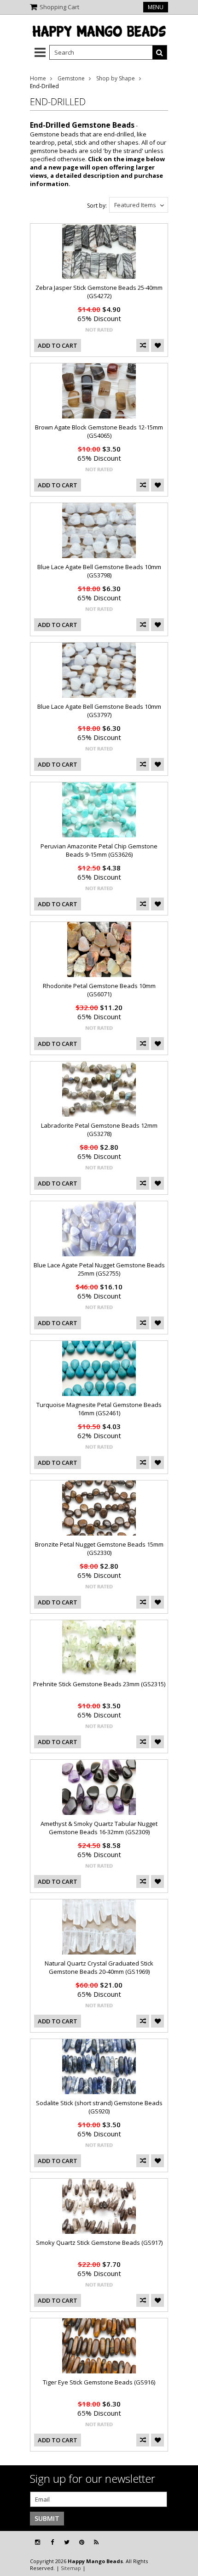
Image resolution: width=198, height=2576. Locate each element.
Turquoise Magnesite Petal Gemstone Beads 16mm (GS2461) (99, 1409)
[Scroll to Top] (184, 2542)
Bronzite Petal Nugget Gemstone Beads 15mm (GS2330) (99, 1548)
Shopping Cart (59, 7)
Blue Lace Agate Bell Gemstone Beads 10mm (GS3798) (99, 571)
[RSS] (96, 2542)
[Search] (160, 52)
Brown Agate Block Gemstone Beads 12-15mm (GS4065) (99, 431)
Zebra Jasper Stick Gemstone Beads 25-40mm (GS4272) (99, 292)
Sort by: (97, 206)
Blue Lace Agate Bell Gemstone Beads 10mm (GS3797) (99, 711)
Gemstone (71, 78)
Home (38, 78)
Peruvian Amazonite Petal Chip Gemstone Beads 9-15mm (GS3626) (99, 850)
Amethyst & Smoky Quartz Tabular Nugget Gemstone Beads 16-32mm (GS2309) (99, 1828)
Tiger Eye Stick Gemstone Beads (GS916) (99, 2382)
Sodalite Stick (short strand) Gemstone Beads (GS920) (99, 2107)
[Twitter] (67, 2542)
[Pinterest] (82, 2542)
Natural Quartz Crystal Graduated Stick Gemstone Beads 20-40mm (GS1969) (99, 1967)
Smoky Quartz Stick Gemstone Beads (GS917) (99, 2243)
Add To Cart (58, 345)
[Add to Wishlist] (157, 345)
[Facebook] (52, 2542)
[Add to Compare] (143, 345)
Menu (156, 7)
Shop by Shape (116, 78)
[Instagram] (38, 2542)
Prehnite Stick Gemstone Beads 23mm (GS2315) (99, 1684)
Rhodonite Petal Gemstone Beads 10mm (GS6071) (99, 990)
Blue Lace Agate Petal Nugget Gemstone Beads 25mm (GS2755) (99, 1269)
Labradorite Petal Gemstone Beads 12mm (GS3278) (99, 1130)
